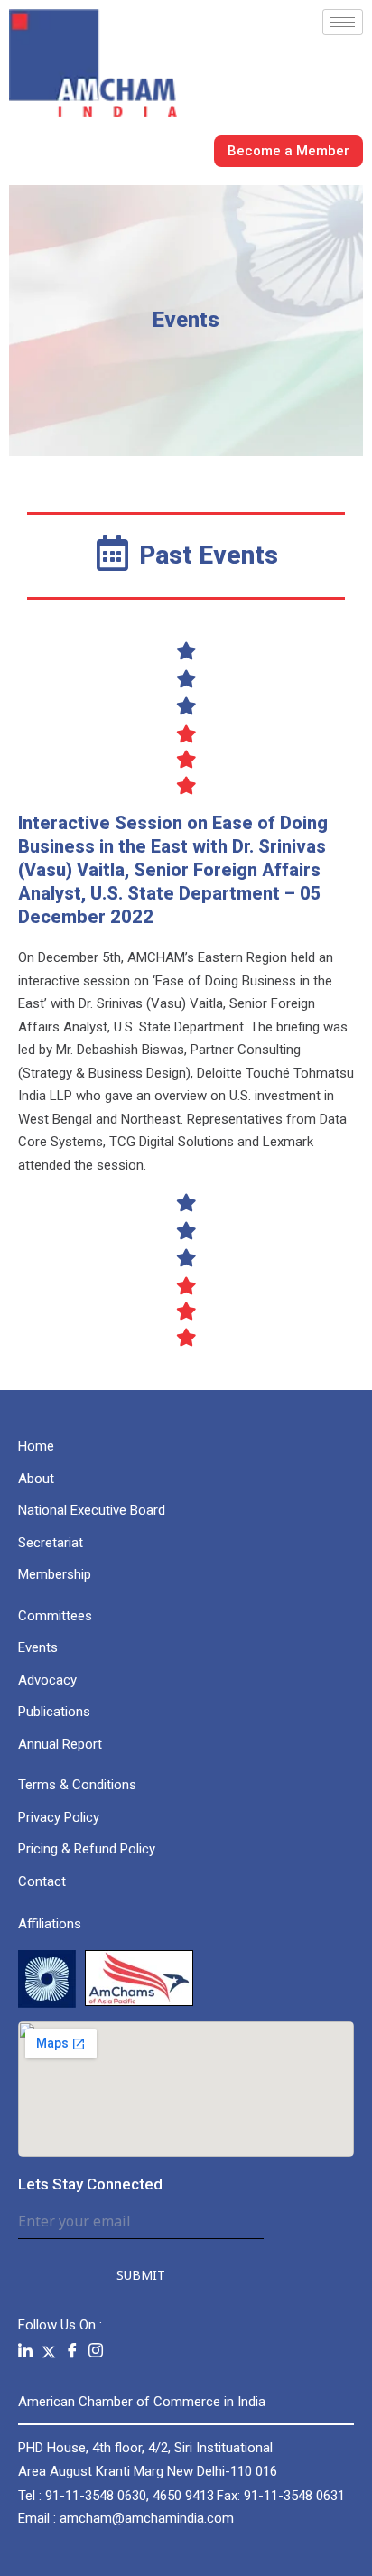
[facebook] (72, 2352)
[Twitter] (49, 2351)
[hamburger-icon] (343, 22)
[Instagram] (96, 2352)
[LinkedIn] (25, 2352)
